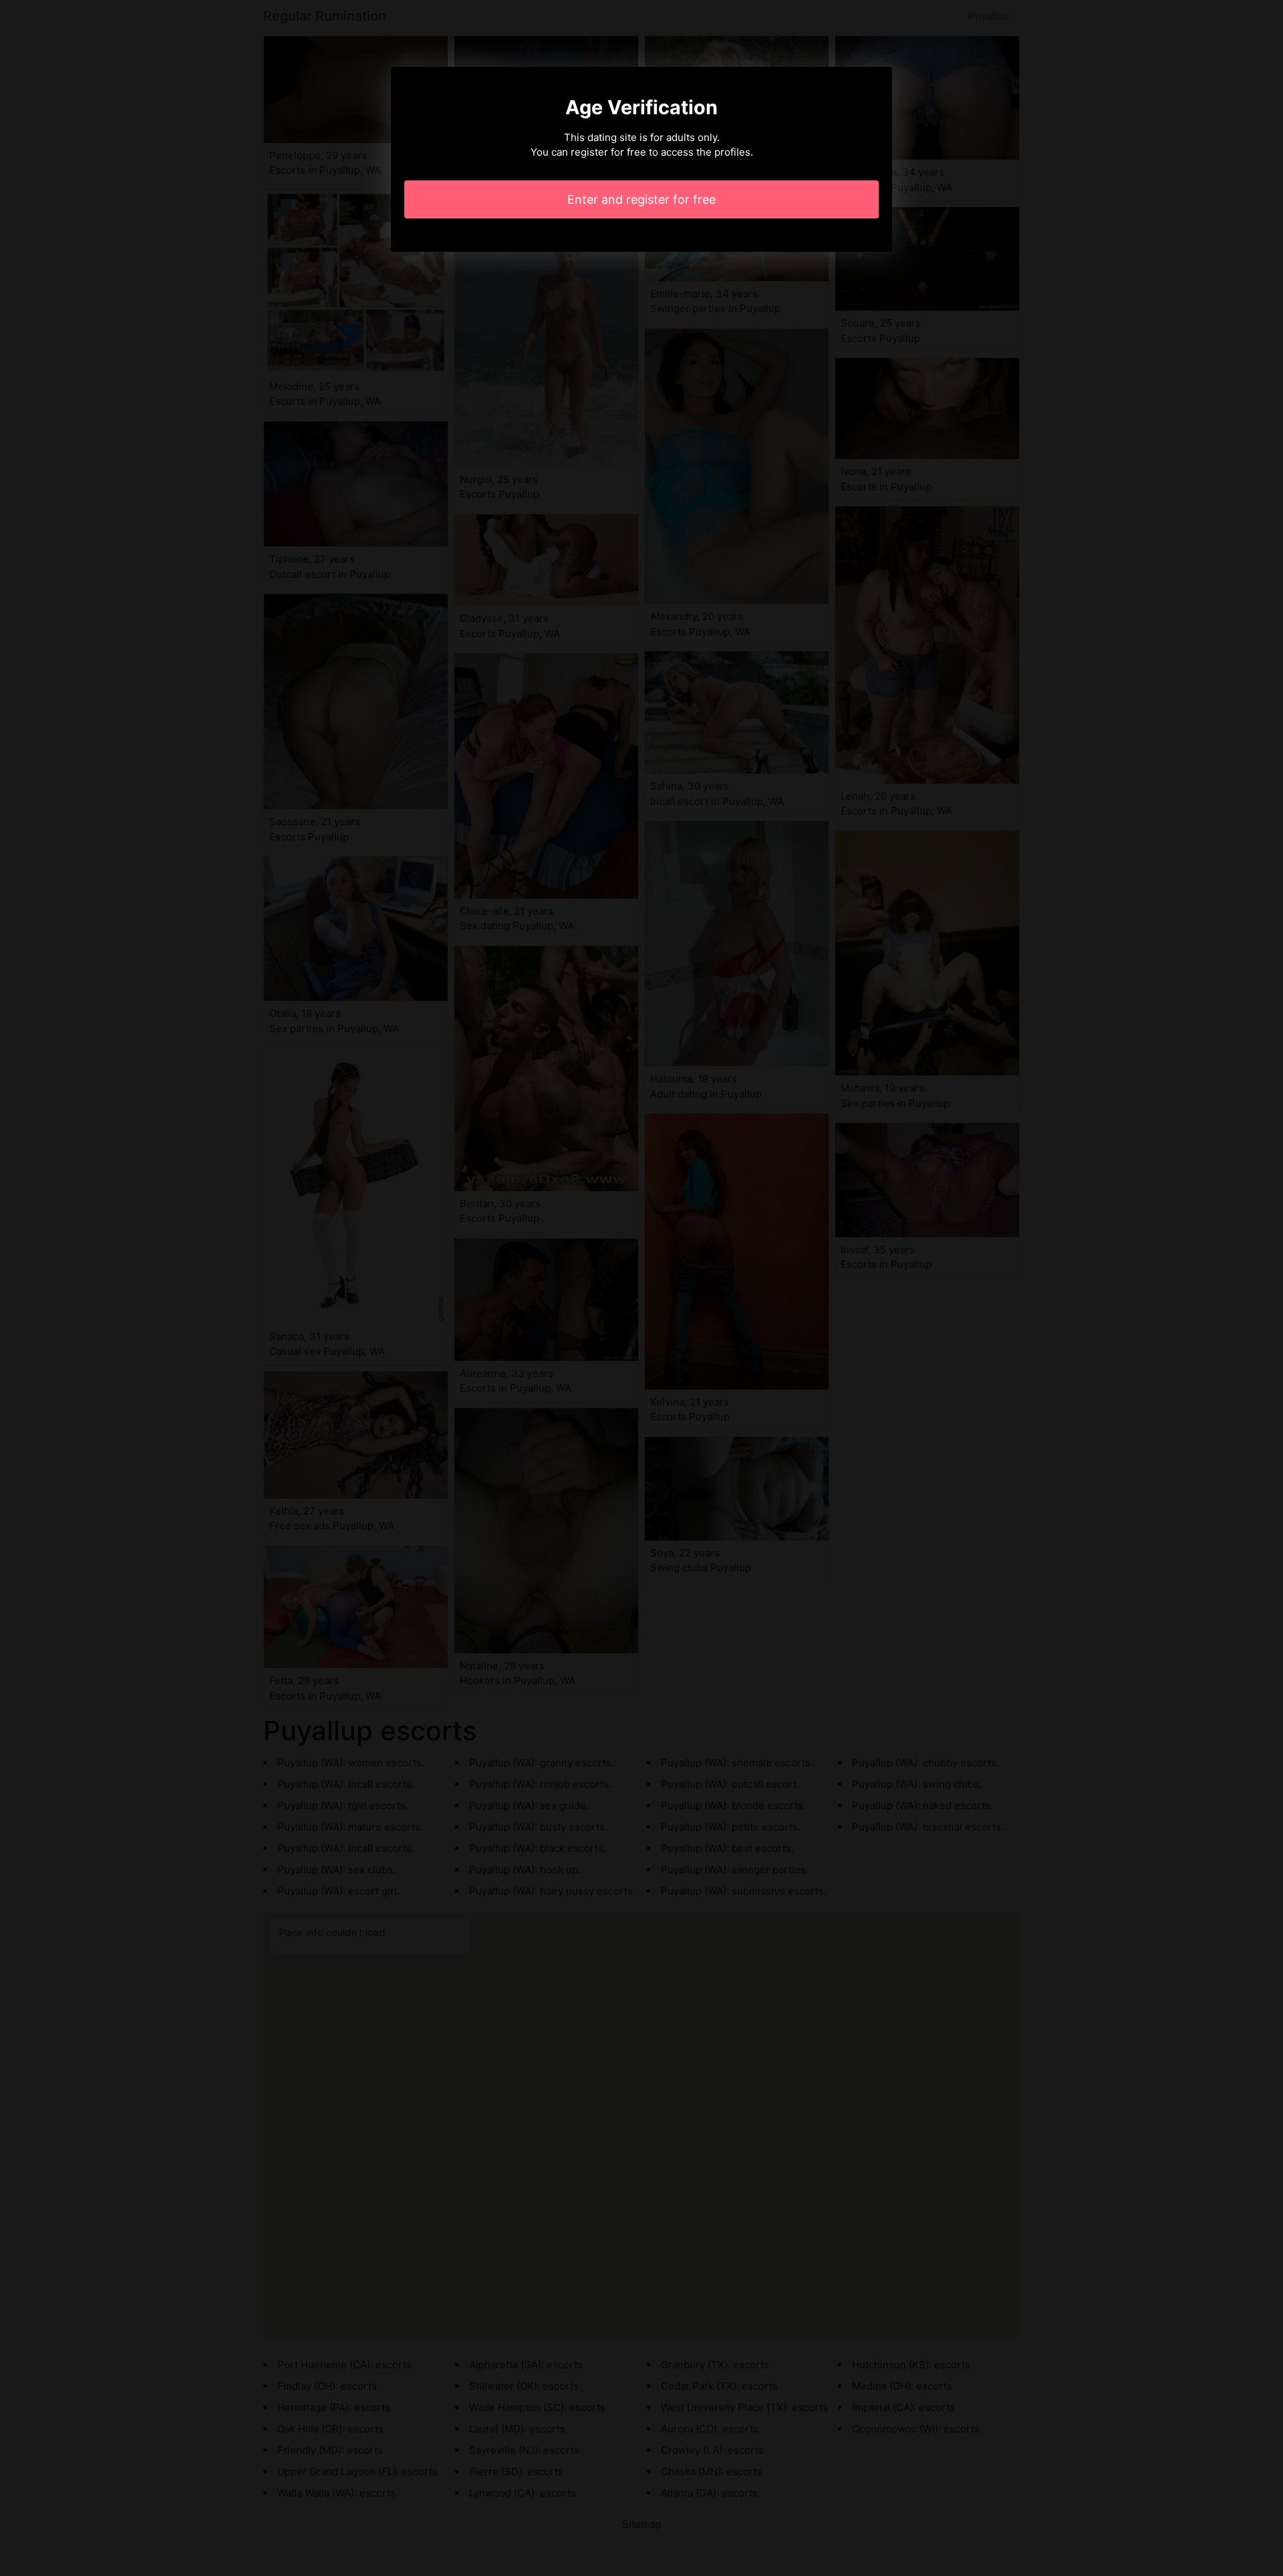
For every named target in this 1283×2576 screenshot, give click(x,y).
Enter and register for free (641, 199)
